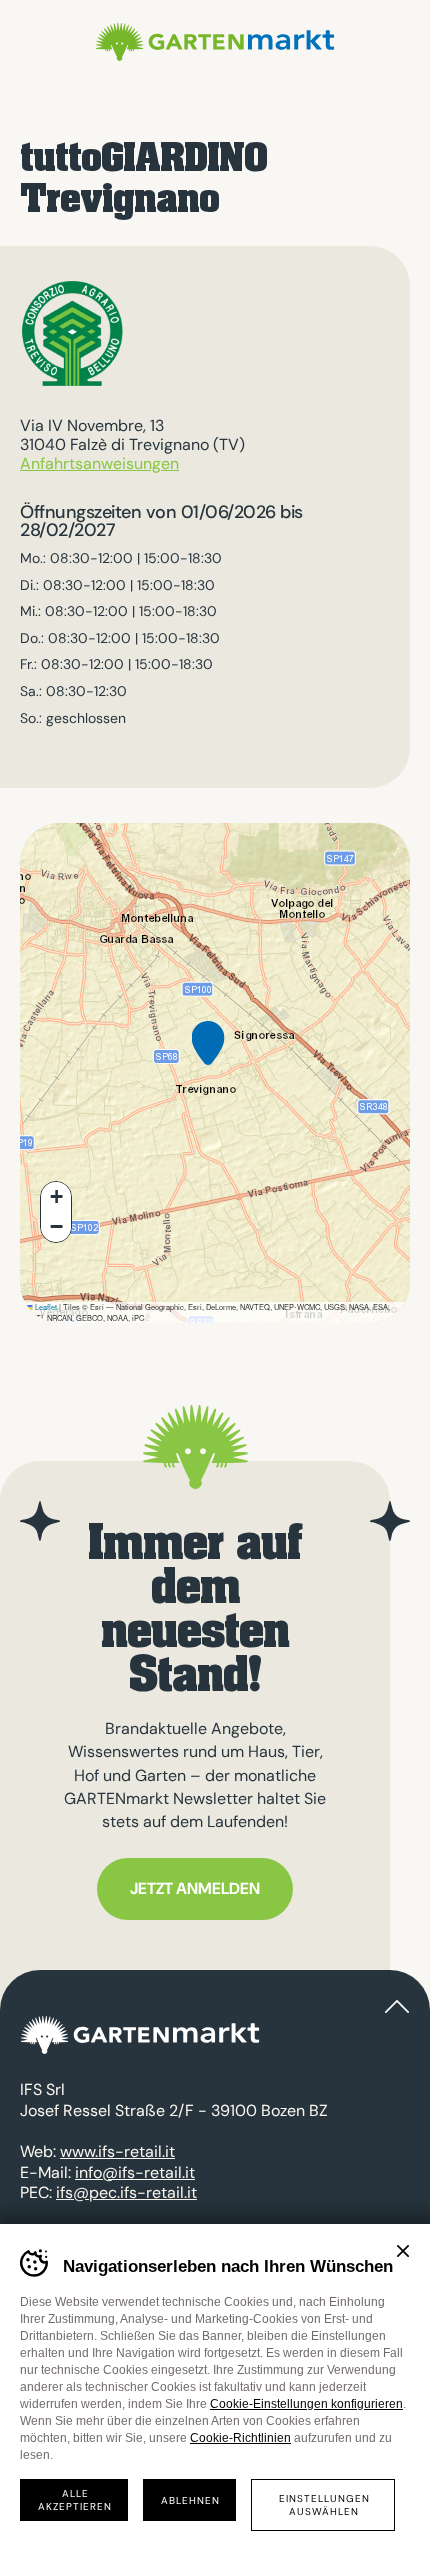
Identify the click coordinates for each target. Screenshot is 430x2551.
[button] (208, 1059)
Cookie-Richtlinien (240, 2438)
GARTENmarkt (215, 42)
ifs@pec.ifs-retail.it (126, 2192)
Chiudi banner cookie (403, 2251)
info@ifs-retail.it (135, 2172)
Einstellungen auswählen (324, 2505)
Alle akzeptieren (75, 2500)
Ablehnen (190, 2500)
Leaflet (45, 1306)
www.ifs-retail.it (117, 2151)
